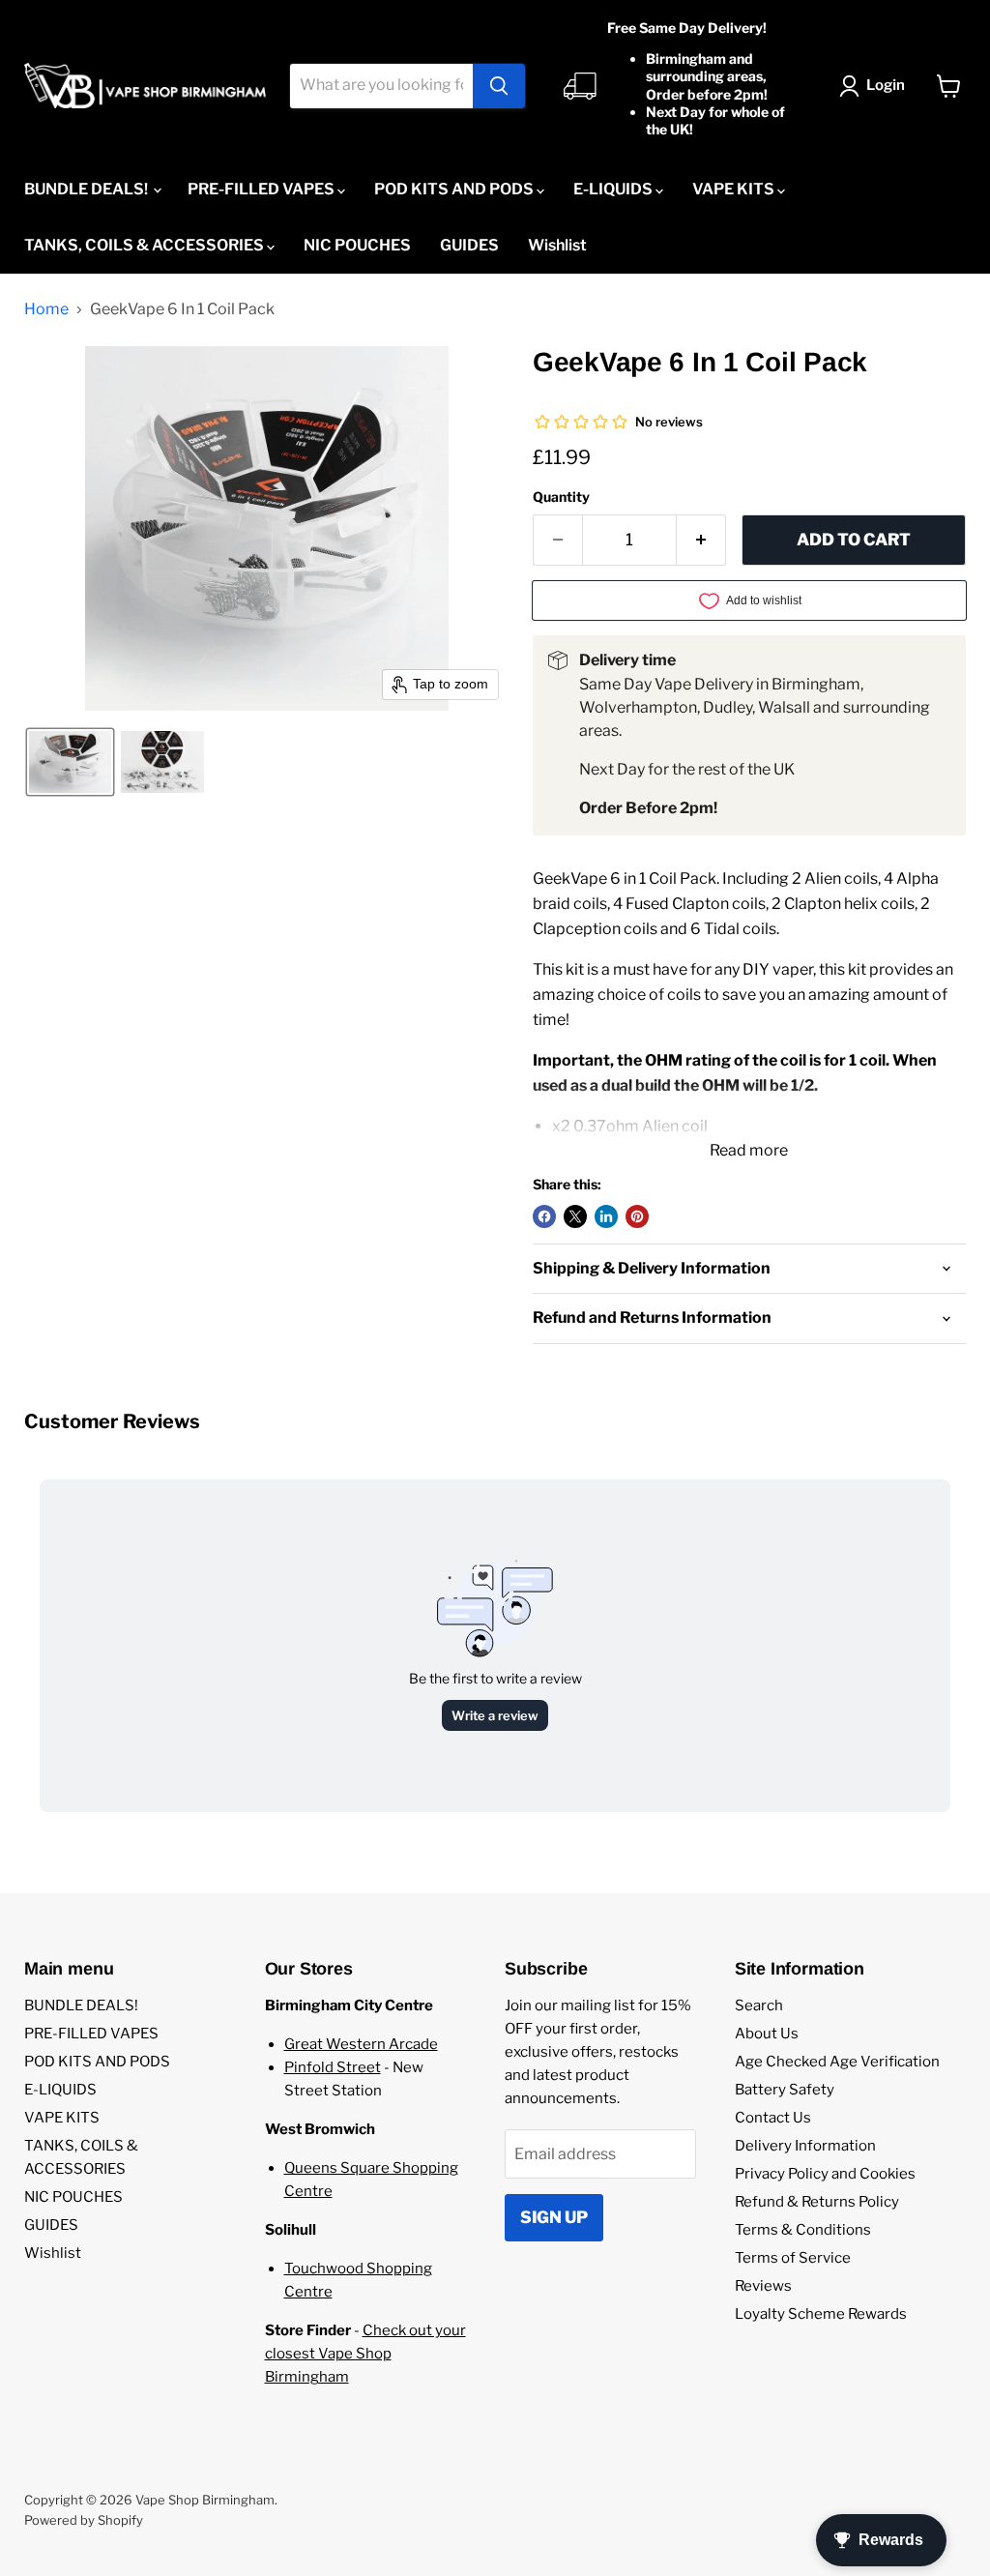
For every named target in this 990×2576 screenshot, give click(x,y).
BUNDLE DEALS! (87, 189)
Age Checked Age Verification (837, 2062)
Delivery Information (805, 2146)
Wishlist (557, 245)
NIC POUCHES (357, 245)
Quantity (561, 497)
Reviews (763, 2286)
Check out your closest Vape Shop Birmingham (365, 2354)
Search (759, 2005)
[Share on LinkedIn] (606, 1216)
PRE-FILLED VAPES (262, 189)
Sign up (554, 2217)
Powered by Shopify (84, 2520)
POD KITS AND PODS (455, 189)
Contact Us (773, 2118)
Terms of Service (793, 2258)
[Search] (499, 86)
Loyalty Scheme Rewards (821, 2314)
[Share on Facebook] (544, 1216)
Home (46, 309)
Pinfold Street (333, 2067)
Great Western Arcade (361, 2044)
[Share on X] (575, 1216)
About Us (767, 2034)
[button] (876, 86)
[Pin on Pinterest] (637, 1216)
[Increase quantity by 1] (701, 541)
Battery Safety (785, 2090)
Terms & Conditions (803, 2230)
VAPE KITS (735, 189)
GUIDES (469, 245)
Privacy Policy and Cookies (825, 2174)
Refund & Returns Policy (817, 2202)
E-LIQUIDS (614, 189)
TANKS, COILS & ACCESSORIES (146, 245)
